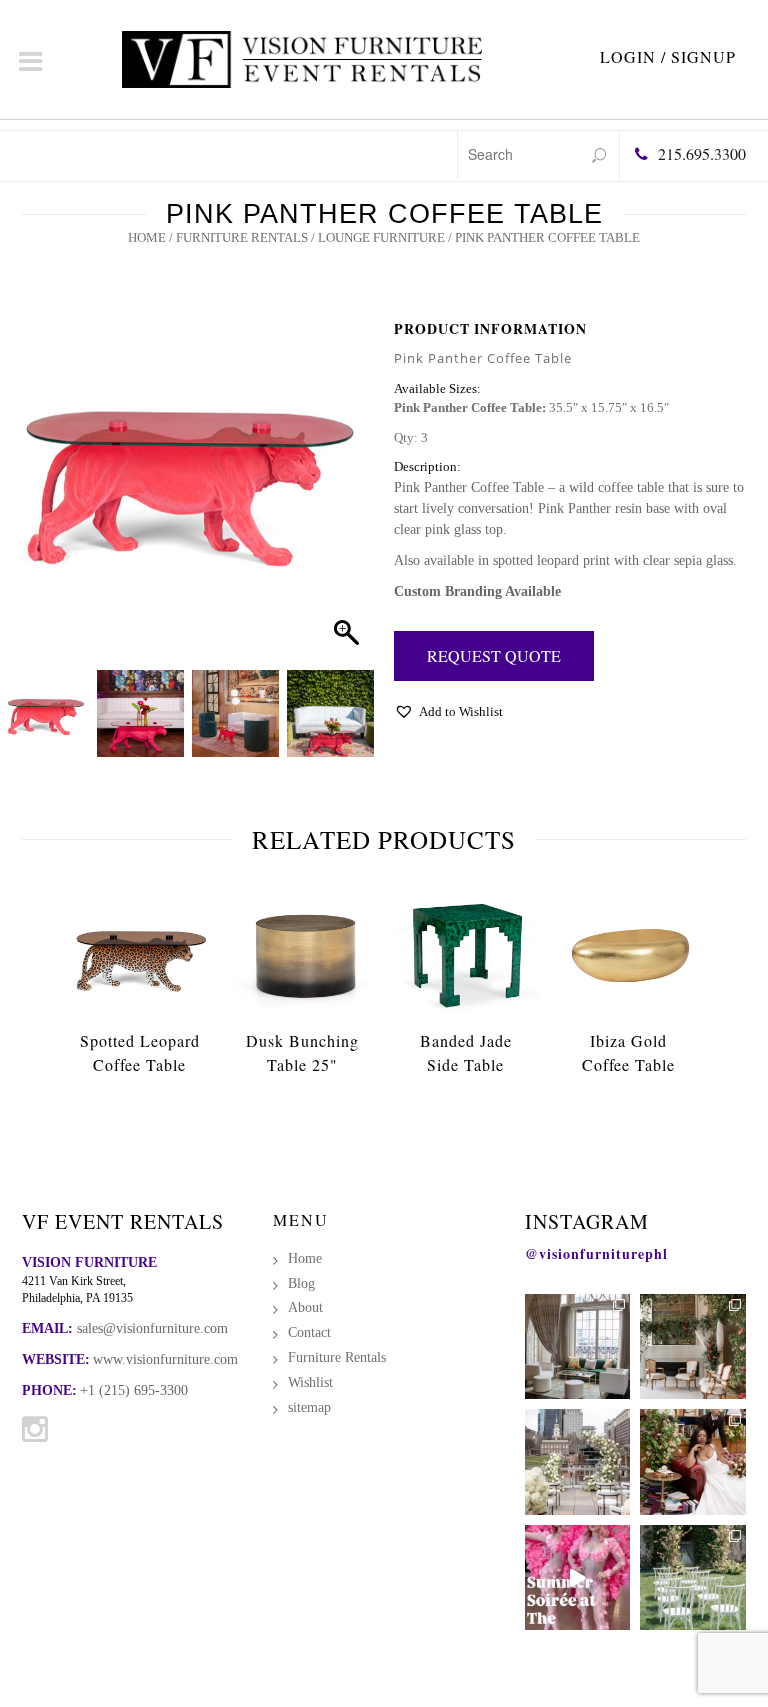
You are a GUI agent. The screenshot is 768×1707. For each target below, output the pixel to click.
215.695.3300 (702, 153)
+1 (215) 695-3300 (134, 1390)
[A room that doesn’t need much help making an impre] (578, 1347)
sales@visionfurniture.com (152, 1328)
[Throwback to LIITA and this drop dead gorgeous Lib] (693, 1462)
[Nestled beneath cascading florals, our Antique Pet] (693, 1347)
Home (147, 237)
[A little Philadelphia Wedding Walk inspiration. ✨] (578, 1462)
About (305, 1307)
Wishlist (310, 1382)
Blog (301, 1283)
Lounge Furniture (381, 237)
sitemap (309, 1407)
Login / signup (668, 56)
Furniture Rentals (242, 237)
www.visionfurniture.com (165, 1359)
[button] (340, 499)
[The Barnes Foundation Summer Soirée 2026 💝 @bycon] (578, 1578)
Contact (309, 1332)
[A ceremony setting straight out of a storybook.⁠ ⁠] (693, 1578)
